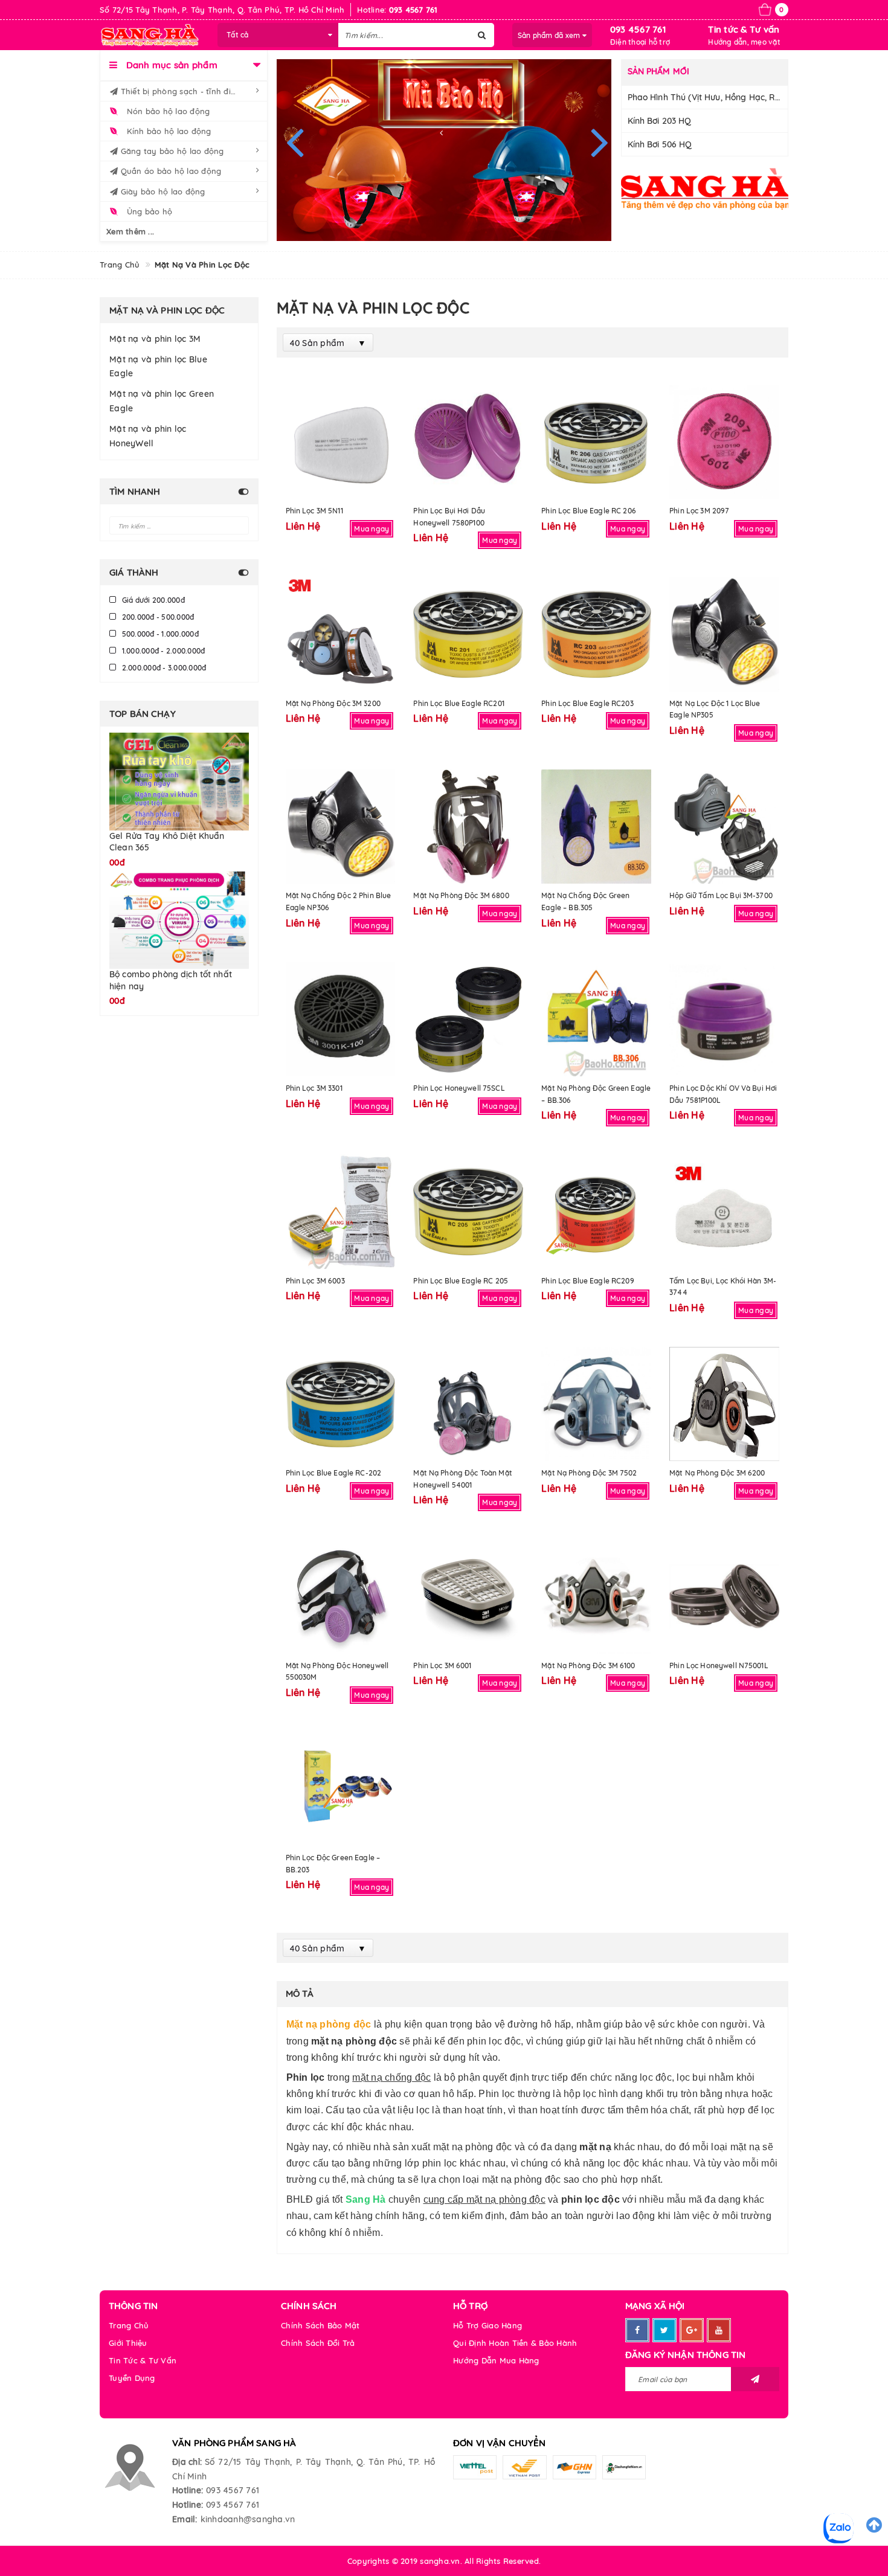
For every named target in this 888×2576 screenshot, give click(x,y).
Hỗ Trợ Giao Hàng (487, 2325)
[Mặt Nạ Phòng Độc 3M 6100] (596, 1596)
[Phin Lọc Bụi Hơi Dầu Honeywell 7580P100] (468, 442)
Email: (185, 2519)
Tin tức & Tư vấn (744, 29)
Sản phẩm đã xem (550, 35)
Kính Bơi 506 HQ (660, 144)
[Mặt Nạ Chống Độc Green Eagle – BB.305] (596, 827)
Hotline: (188, 2490)
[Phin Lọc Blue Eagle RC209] (596, 1211)
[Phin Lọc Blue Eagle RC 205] (468, 1211)
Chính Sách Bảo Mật (320, 2325)
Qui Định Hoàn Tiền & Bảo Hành (515, 2343)
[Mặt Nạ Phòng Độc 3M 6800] (468, 827)
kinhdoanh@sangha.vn (248, 2519)
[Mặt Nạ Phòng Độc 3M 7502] (596, 1404)
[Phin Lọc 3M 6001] (468, 1596)
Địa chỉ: (187, 2462)
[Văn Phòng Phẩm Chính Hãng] (705, 189)
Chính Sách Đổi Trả (318, 2343)
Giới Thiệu (128, 2343)
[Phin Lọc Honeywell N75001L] (724, 1596)
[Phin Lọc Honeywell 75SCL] (468, 1019)
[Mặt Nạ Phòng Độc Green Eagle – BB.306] (596, 1019)
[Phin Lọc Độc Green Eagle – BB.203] (341, 1789)
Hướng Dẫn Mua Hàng (496, 2360)
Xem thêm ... (130, 231)
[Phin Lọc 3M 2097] (724, 442)
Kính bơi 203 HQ (660, 121)
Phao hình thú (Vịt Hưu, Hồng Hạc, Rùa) (708, 97)
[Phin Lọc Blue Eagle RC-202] (341, 1404)
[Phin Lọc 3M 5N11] (341, 442)
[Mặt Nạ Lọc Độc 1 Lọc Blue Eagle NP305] (724, 634)
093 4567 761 (638, 29)
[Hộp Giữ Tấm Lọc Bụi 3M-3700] (724, 827)
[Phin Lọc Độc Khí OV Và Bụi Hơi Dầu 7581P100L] (724, 1019)
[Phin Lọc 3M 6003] (341, 1211)
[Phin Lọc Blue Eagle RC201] (468, 634)
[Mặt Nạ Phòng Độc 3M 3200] (341, 634)
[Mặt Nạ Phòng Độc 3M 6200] (724, 1404)
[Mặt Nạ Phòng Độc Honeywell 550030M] (341, 1596)
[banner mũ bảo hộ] (444, 150)
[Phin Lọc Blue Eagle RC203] (596, 634)
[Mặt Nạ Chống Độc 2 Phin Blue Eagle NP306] (341, 827)
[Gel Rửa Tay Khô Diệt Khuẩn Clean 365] (179, 781)
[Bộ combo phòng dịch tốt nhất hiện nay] (179, 900)
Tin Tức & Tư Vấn (143, 2360)
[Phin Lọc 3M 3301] (341, 1019)
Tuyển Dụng (132, 2378)
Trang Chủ (129, 2325)
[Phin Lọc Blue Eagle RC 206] (596, 442)
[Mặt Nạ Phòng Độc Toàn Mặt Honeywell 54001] (468, 1404)
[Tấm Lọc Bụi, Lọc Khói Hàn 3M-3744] (724, 1211)
